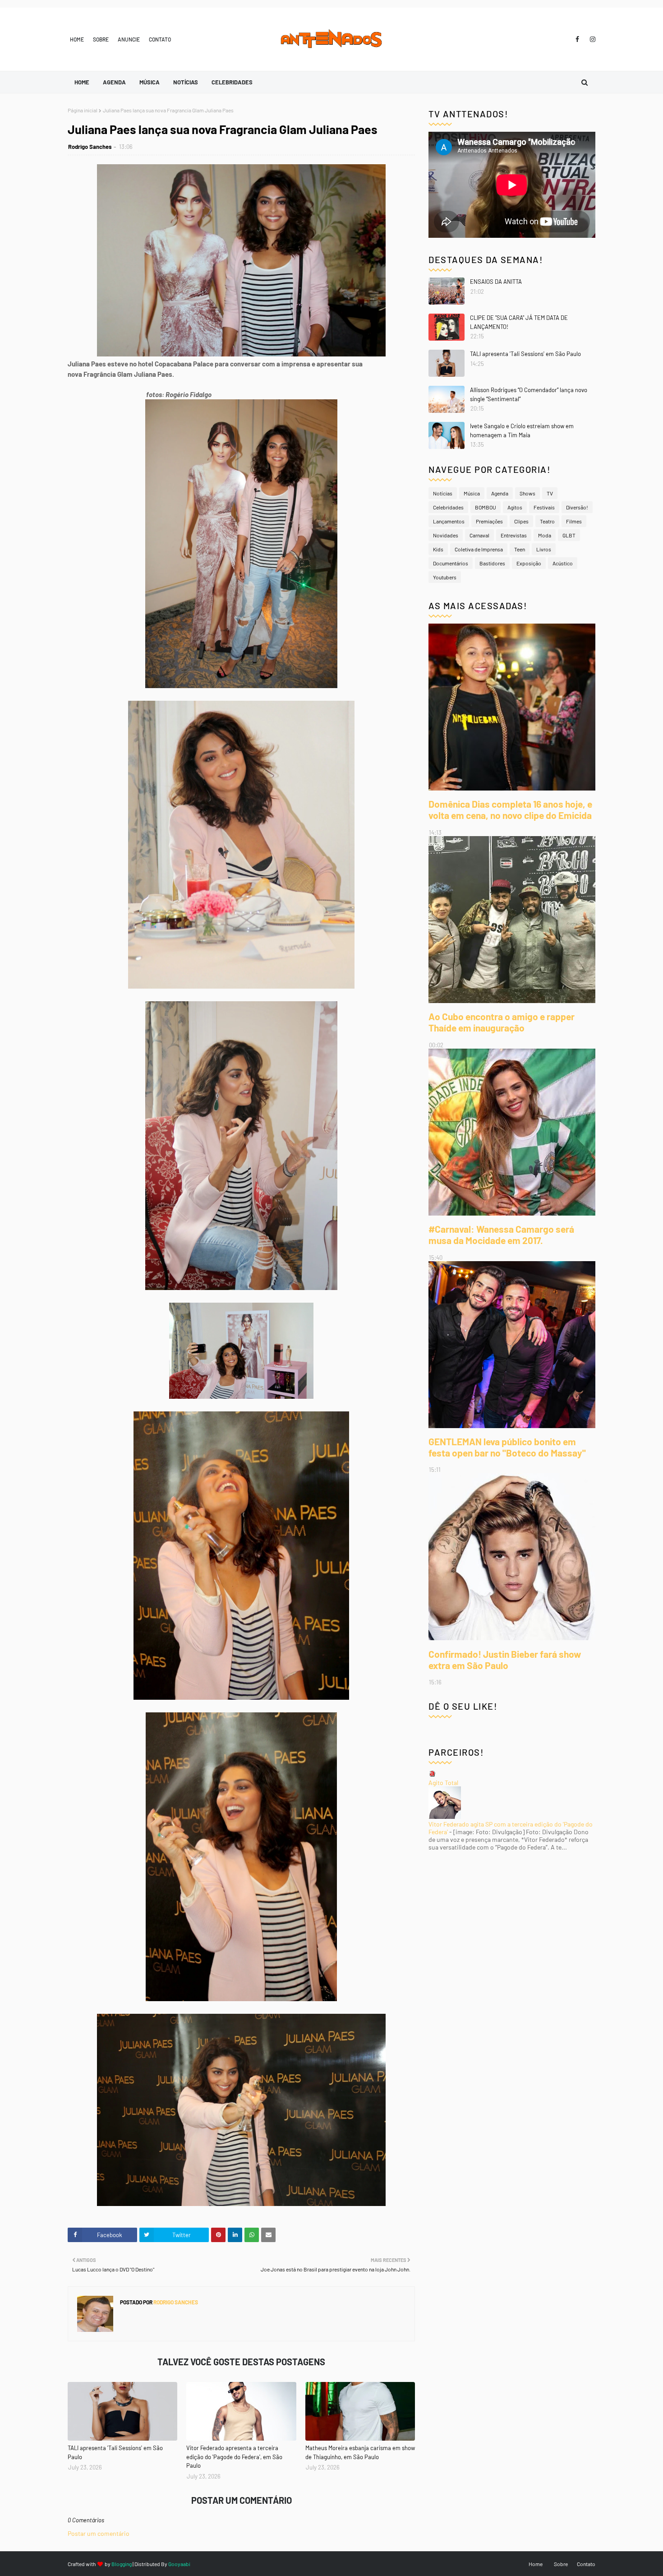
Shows (527, 493)
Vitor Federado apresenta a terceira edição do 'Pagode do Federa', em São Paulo (234, 2457)
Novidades (446, 535)
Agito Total (443, 1783)
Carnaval (479, 535)
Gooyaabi (179, 2564)
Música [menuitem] (150, 82)
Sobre (101, 39)
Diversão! (577, 507)
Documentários (451, 563)
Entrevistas (514, 535)
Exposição (529, 563)
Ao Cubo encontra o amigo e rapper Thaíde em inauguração (502, 1022)
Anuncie (129, 39)
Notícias (443, 493)
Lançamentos (449, 521)
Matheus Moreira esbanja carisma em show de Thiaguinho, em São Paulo (360, 2452)
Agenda (500, 493)
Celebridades (448, 507)
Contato (160, 39)
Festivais (544, 507)
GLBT (569, 535)
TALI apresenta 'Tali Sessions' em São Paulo (115, 2452)
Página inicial (83, 110)
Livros (544, 549)
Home (77, 39)
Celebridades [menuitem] (232, 82)
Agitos (515, 507)
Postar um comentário (99, 2533)
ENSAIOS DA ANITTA (496, 282)
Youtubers (445, 577)
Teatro (547, 521)
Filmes (574, 521)
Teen (520, 549)
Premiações (489, 521)
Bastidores (492, 563)
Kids (438, 549)
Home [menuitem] (82, 82)
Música (472, 493)
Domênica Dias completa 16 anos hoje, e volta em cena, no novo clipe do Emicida (510, 809)
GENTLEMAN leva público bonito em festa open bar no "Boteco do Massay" (507, 1447)
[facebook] (577, 39)
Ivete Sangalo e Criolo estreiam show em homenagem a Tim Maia (522, 430)
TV (550, 493)
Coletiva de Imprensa (479, 549)
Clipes (521, 521)
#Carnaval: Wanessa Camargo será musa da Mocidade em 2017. (501, 1235)
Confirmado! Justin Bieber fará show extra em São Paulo (505, 1660)
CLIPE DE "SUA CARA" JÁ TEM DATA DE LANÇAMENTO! (519, 322)
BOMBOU (486, 507)
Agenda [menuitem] (114, 82)
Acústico (563, 563)
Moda (545, 535)
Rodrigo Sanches (90, 147)
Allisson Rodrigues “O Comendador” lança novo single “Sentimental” (529, 394)
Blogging (122, 2564)
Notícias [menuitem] (186, 82)
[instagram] (591, 39)
